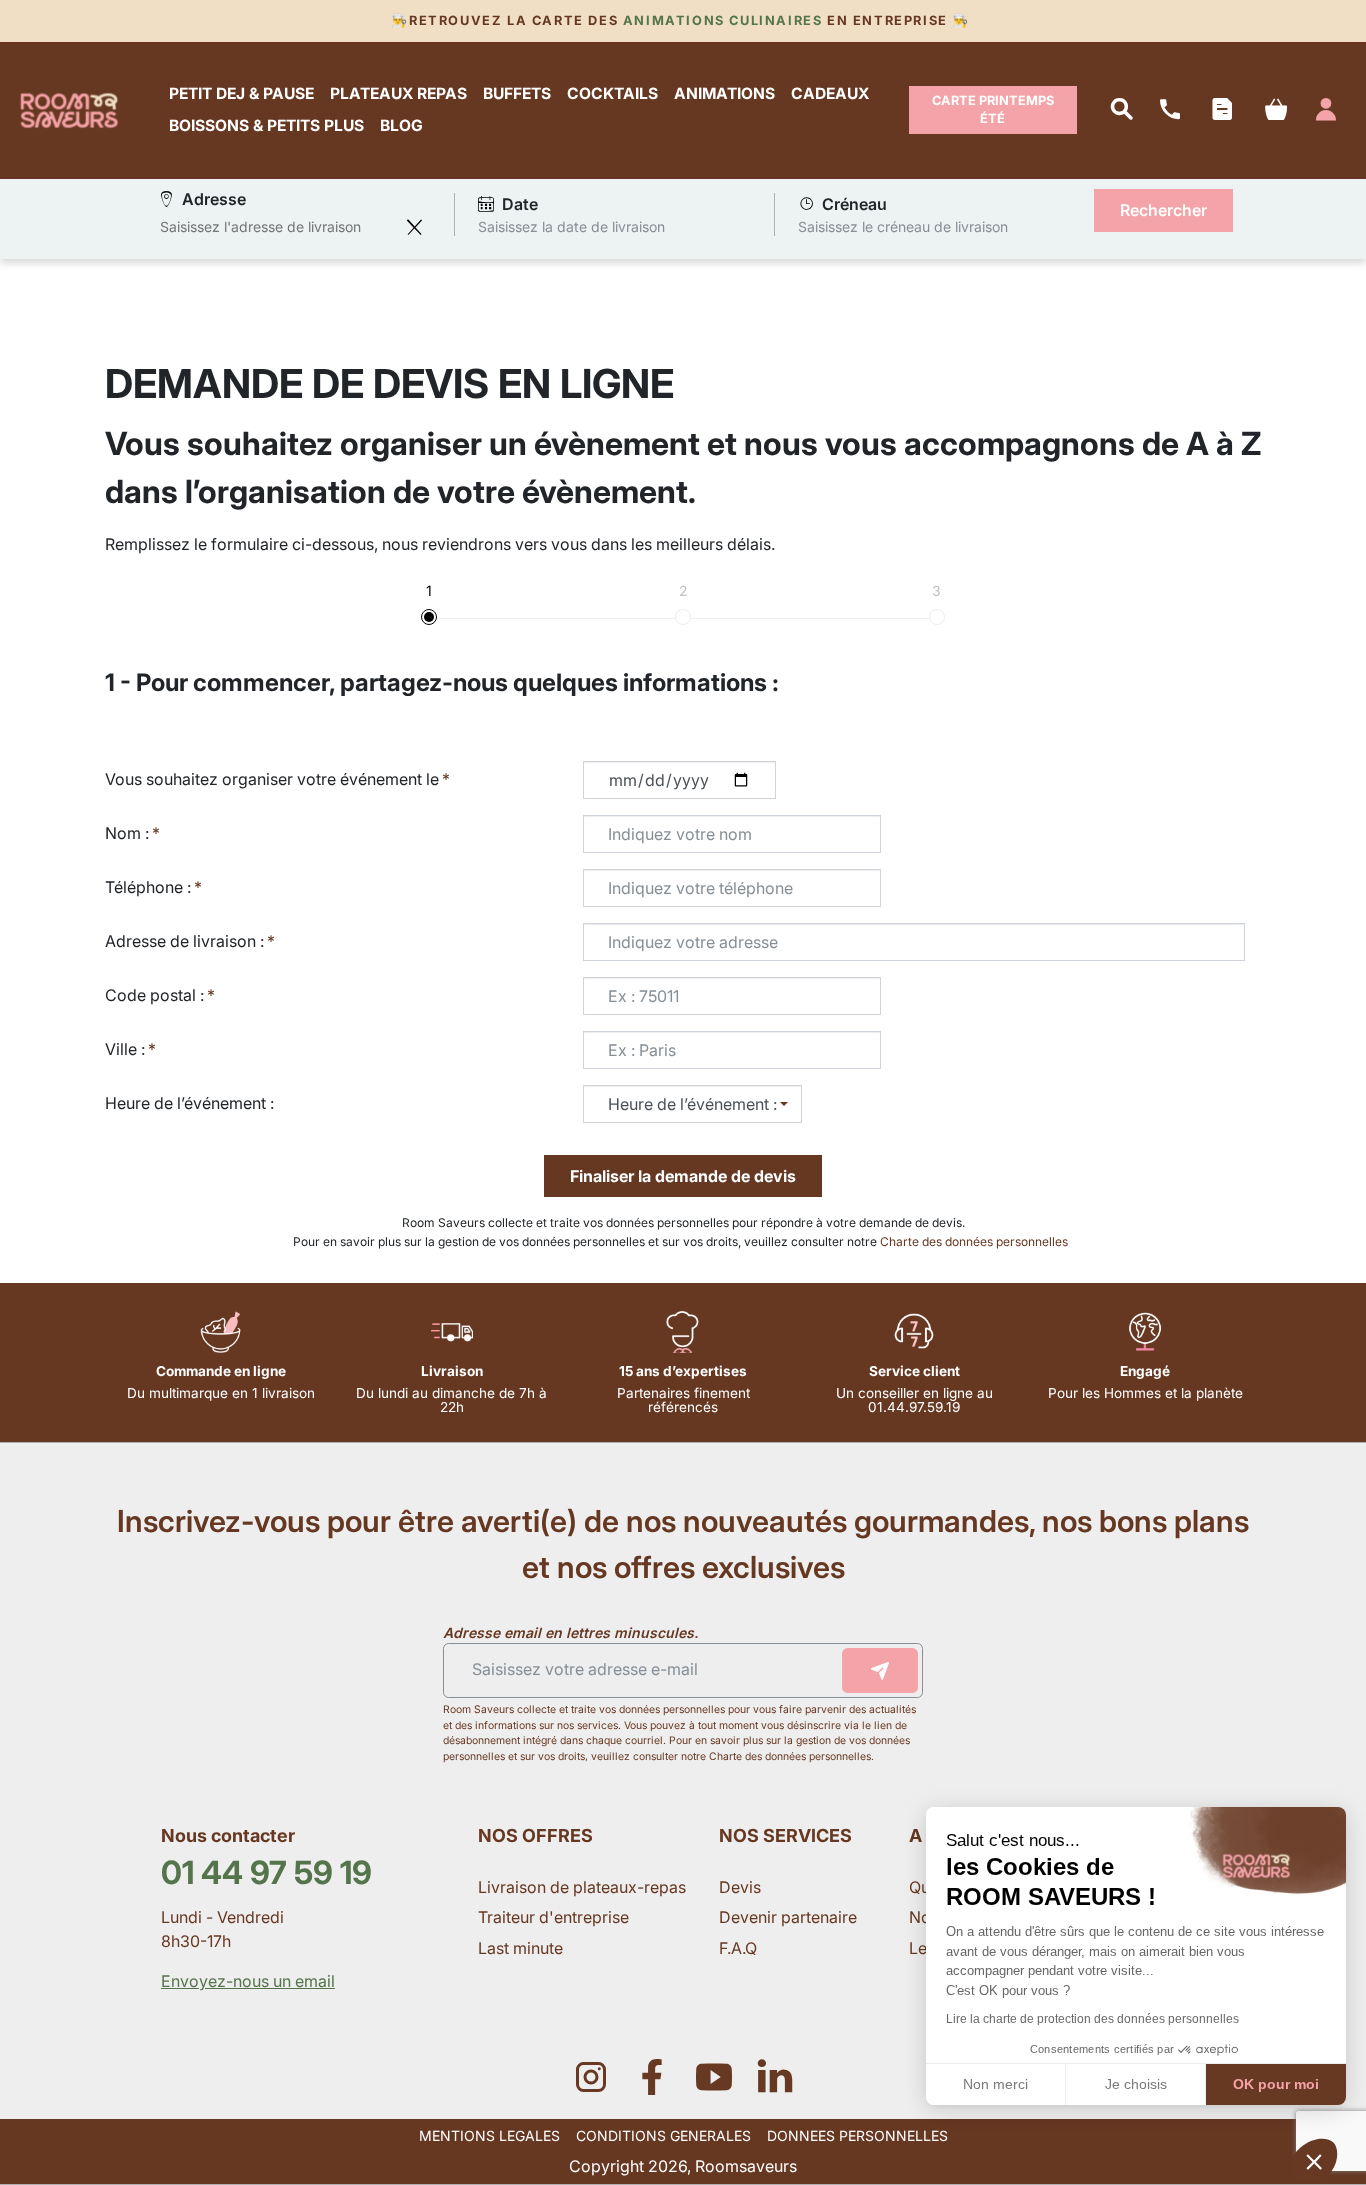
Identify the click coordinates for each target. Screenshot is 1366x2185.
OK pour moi (1276, 2084)
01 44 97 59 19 (266, 1872)
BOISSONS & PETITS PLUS (266, 126)
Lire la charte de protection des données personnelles (1092, 2019)
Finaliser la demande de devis (683, 1176)
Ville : (125, 1049)
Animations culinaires (722, 20)
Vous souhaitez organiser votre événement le (272, 779)
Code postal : (154, 995)
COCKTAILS (612, 94)
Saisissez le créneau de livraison (903, 226)
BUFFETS (517, 94)
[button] (1314, 2161)
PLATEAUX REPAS (398, 94)
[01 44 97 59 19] (1170, 110)
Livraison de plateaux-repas (582, 1887)
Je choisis (1136, 2084)
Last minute (522, 1948)
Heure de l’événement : (189, 1103)
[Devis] (1221, 110)
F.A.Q (738, 1948)
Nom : (127, 833)
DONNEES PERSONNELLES (857, 2135)
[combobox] (278, 227)
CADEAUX (830, 94)
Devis (740, 1887)
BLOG (401, 126)
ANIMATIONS (724, 94)
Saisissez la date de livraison (571, 226)
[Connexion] (1326, 110)
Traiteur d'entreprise (553, 1917)
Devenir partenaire (790, 1917)
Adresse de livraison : (184, 941)
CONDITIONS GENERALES (663, 2135)
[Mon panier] (1275, 110)
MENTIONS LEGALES (489, 2135)
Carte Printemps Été (993, 109)
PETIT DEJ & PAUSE (241, 94)
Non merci (995, 2084)
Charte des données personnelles (975, 1241)
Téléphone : (148, 887)
